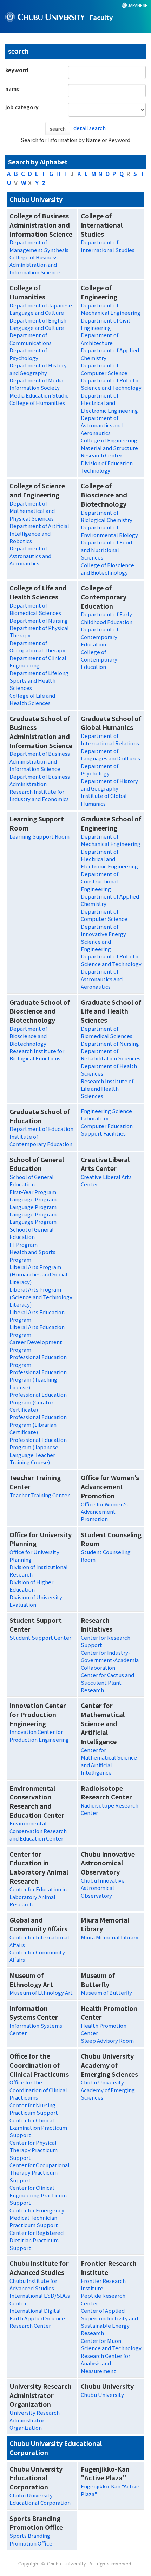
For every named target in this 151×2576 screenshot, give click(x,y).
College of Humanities (37, 403)
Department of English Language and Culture (38, 324)
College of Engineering (109, 440)
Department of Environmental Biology (109, 531)
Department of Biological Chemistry (107, 516)
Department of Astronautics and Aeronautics (102, 425)
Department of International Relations (110, 739)
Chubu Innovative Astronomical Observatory (103, 1888)
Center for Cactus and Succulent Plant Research (107, 1682)
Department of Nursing (39, 620)
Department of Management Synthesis (39, 246)
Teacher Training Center (40, 1495)
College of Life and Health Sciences (32, 699)
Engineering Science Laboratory (106, 1114)
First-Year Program (33, 1192)
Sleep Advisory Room (107, 2041)
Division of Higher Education (31, 1586)
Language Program (33, 1199)
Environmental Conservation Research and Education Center (38, 1831)
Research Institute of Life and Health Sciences (107, 1089)
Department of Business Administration (40, 780)
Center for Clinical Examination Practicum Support (38, 2128)
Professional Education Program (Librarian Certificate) (38, 1424)
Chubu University (102, 2395)
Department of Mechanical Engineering (111, 309)
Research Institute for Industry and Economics (39, 795)
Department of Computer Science (104, 369)
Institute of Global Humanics (104, 799)
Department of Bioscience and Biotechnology (28, 1036)
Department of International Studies (108, 246)
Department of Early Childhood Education (107, 618)
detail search (90, 128)
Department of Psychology (28, 354)
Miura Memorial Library (110, 1937)
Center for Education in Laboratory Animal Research (38, 1897)
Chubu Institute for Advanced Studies (33, 2284)
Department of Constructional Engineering (100, 881)
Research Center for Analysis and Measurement (106, 2363)
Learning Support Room (40, 836)
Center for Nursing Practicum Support (34, 2109)
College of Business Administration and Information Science (35, 265)
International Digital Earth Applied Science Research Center (37, 2318)
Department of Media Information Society (36, 384)
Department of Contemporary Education (100, 637)
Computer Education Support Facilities (107, 1130)
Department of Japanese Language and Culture (41, 309)
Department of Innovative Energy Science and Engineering (103, 938)
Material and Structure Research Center (109, 452)
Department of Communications (31, 339)
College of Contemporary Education (99, 659)
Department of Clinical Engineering (38, 662)
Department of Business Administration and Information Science (40, 761)
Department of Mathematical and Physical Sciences (32, 511)
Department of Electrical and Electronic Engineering (109, 403)
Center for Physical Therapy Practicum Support (34, 2150)
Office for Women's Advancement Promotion (104, 1512)
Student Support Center (40, 1637)
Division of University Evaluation (36, 1601)
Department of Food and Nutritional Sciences (106, 550)
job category (22, 107)
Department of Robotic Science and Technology (111, 384)
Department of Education (41, 1129)
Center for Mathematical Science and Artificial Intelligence (109, 1761)
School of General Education (32, 1180)
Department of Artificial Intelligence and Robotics (39, 533)
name (12, 89)
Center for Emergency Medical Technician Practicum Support (37, 2218)
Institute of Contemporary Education (41, 1140)
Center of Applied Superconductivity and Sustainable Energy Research (109, 2322)
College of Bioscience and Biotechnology (107, 569)
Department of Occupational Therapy (37, 646)
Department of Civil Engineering (105, 324)
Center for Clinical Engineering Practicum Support (38, 2195)
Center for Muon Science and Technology (111, 2344)
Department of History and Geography (38, 369)
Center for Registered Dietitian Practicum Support (37, 2240)
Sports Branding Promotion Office (31, 2539)
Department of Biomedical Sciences (35, 609)
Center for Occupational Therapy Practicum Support (40, 2172)
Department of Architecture (100, 339)
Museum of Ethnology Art (41, 1992)
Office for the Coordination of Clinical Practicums (38, 2090)
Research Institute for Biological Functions (37, 1055)
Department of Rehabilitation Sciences (111, 1055)
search (58, 129)
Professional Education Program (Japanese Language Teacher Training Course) (38, 1451)
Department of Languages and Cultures (110, 754)
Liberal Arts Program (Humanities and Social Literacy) (38, 1274)
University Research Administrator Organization (35, 2420)
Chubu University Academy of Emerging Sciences (108, 2090)
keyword (17, 70)
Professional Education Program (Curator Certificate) (38, 1402)
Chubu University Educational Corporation (40, 2499)
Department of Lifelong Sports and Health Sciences (39, 680)
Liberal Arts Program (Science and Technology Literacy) (41, 1297)
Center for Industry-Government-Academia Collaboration (110, 1660)
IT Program (24, 1244)
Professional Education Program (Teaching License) (38, 1379)
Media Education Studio (39, 395)
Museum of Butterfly (106, 1992)
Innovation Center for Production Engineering (39, 1735)
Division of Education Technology (107, 467)
